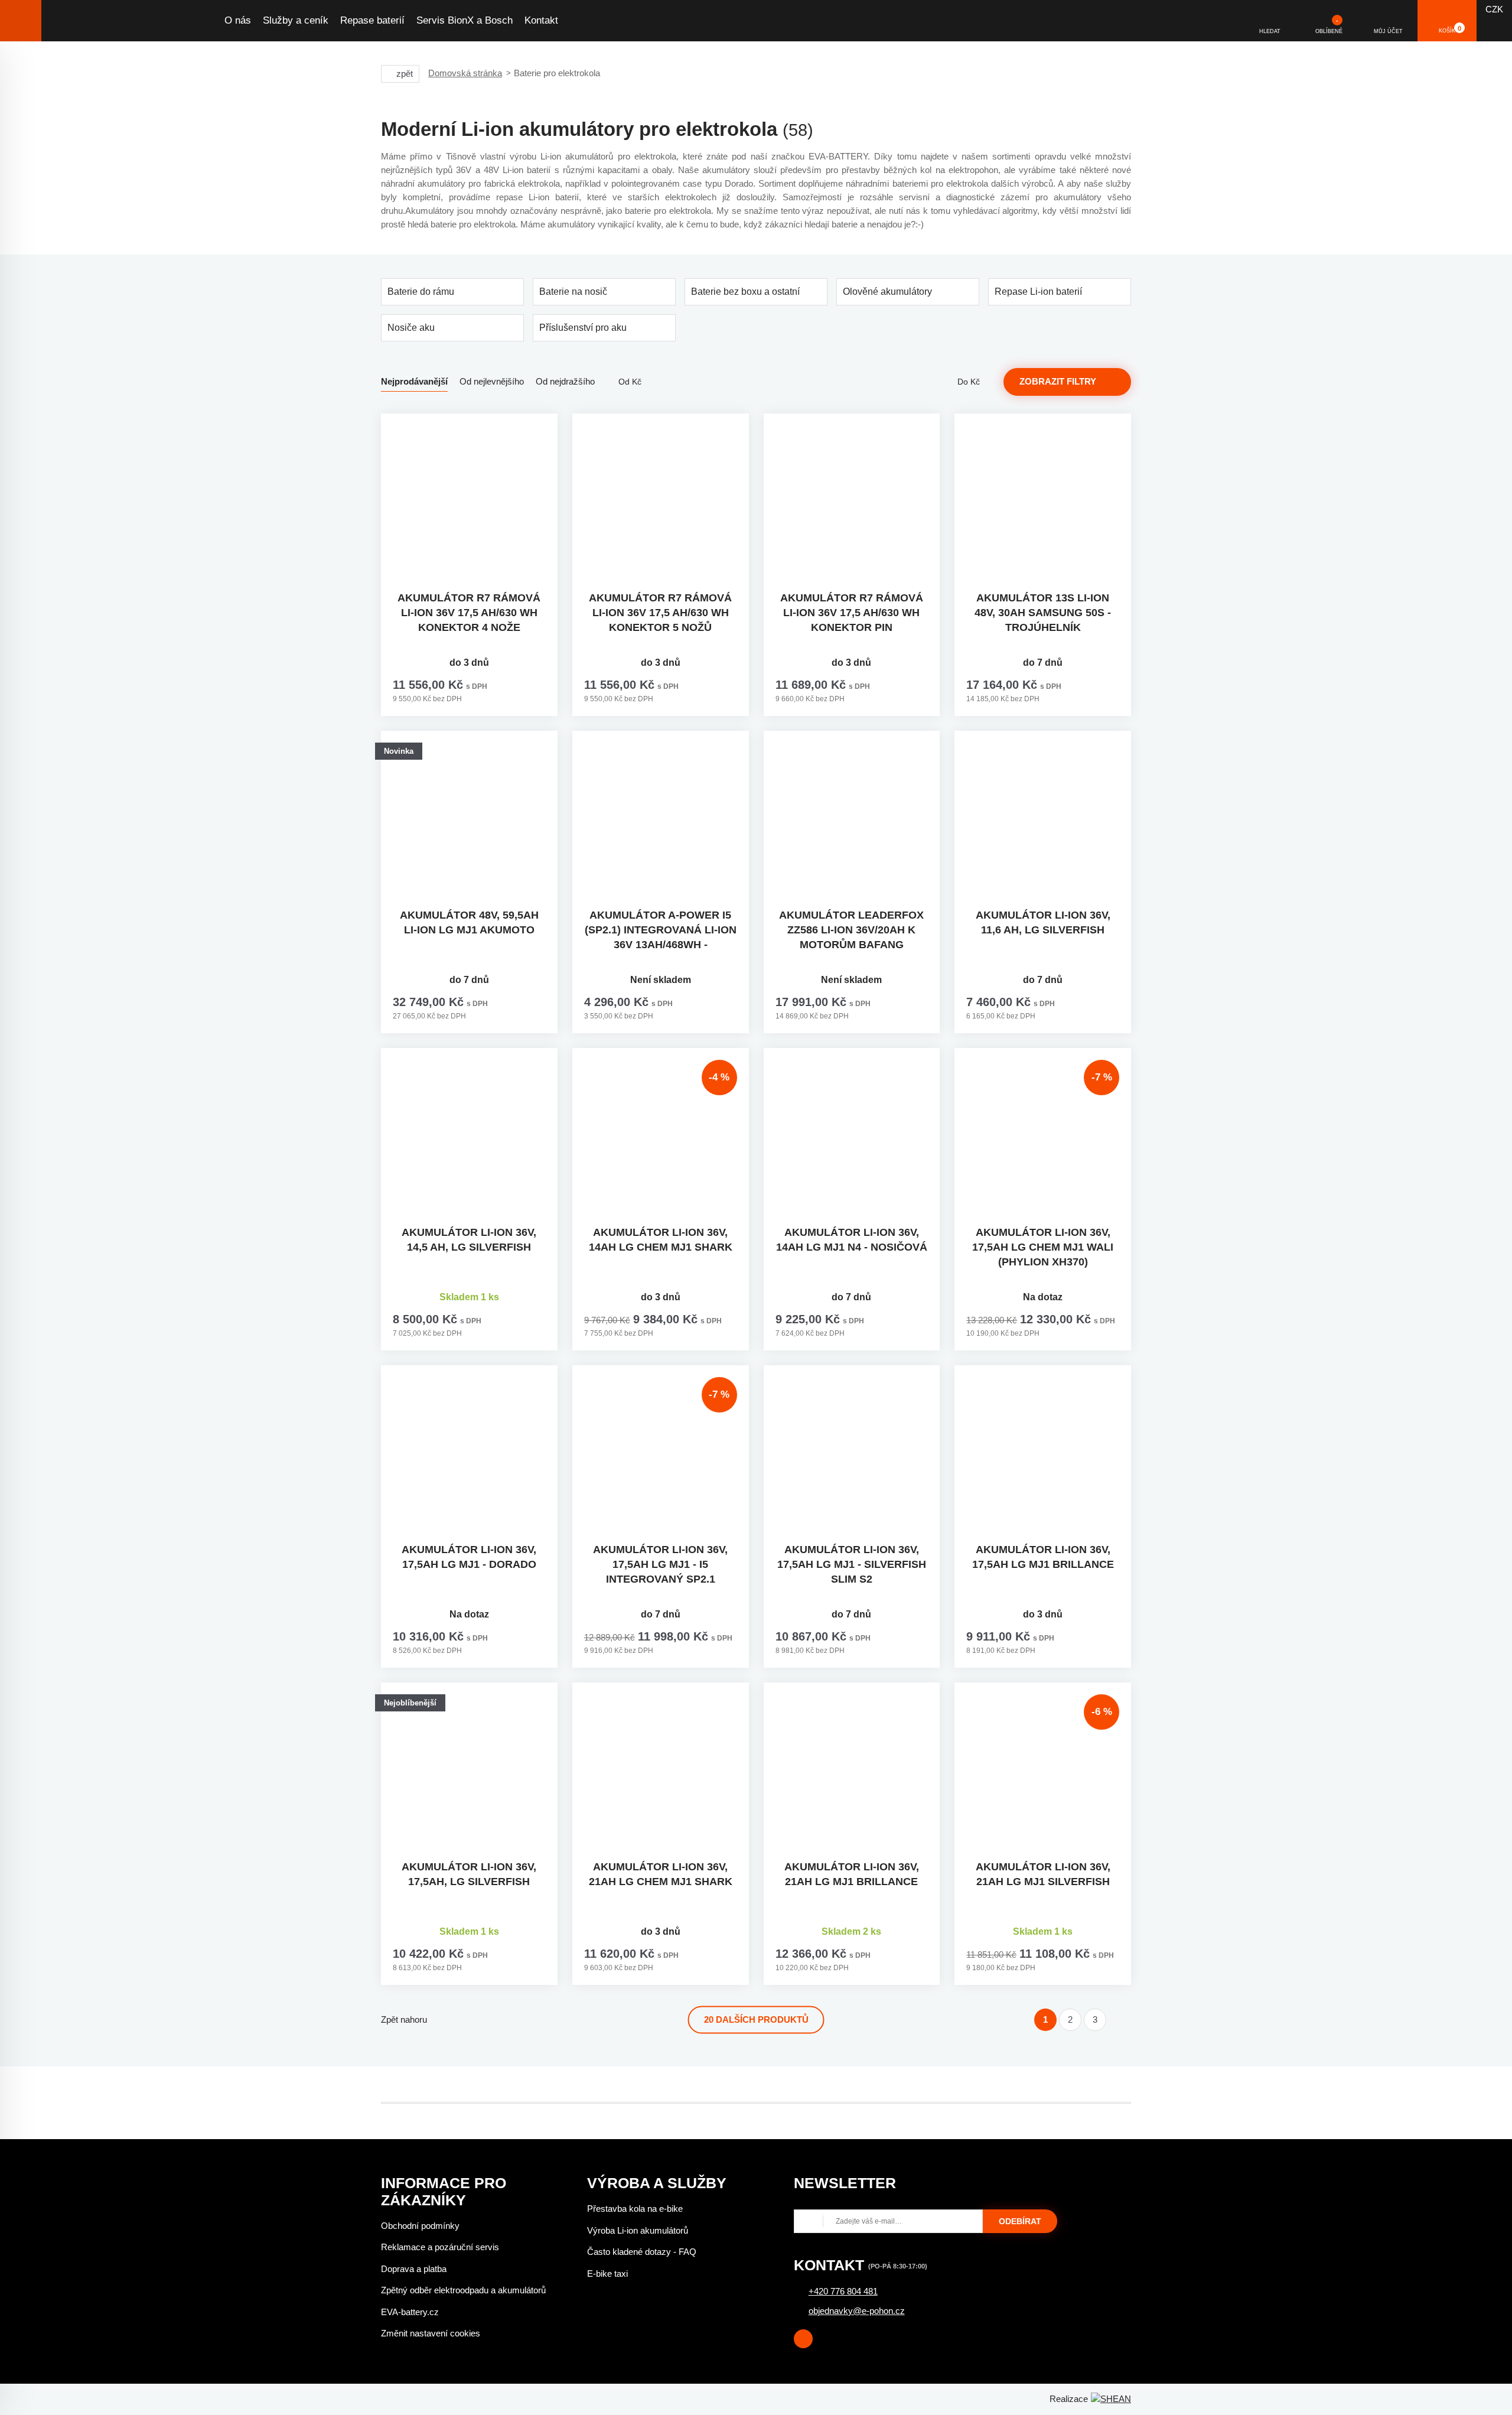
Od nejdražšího (565, 381)
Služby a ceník (296, 20)
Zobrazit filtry (1058, 381)
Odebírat (1020, 2221)
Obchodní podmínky (420, 2226)
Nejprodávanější (414, 381)
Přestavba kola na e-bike (635, 2209)
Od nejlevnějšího (492, 381)
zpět (405, 74)
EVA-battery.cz (410, 2312)
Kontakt (541, 20)
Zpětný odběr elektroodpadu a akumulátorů (463, 2290)
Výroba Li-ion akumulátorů (638, 2230)
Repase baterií (372, 20)
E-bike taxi (607, 2274)
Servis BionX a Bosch (465, 20)
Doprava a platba (414, 2269)
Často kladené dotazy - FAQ (642, 2252)
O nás (238, 20)
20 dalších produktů (756, 2019)
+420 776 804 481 (843, 2291)
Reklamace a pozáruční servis (440, 2247)
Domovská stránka (465, 73)
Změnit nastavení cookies (431, 2333)
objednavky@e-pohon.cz (857, 2311)
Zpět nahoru (404, 2019)
